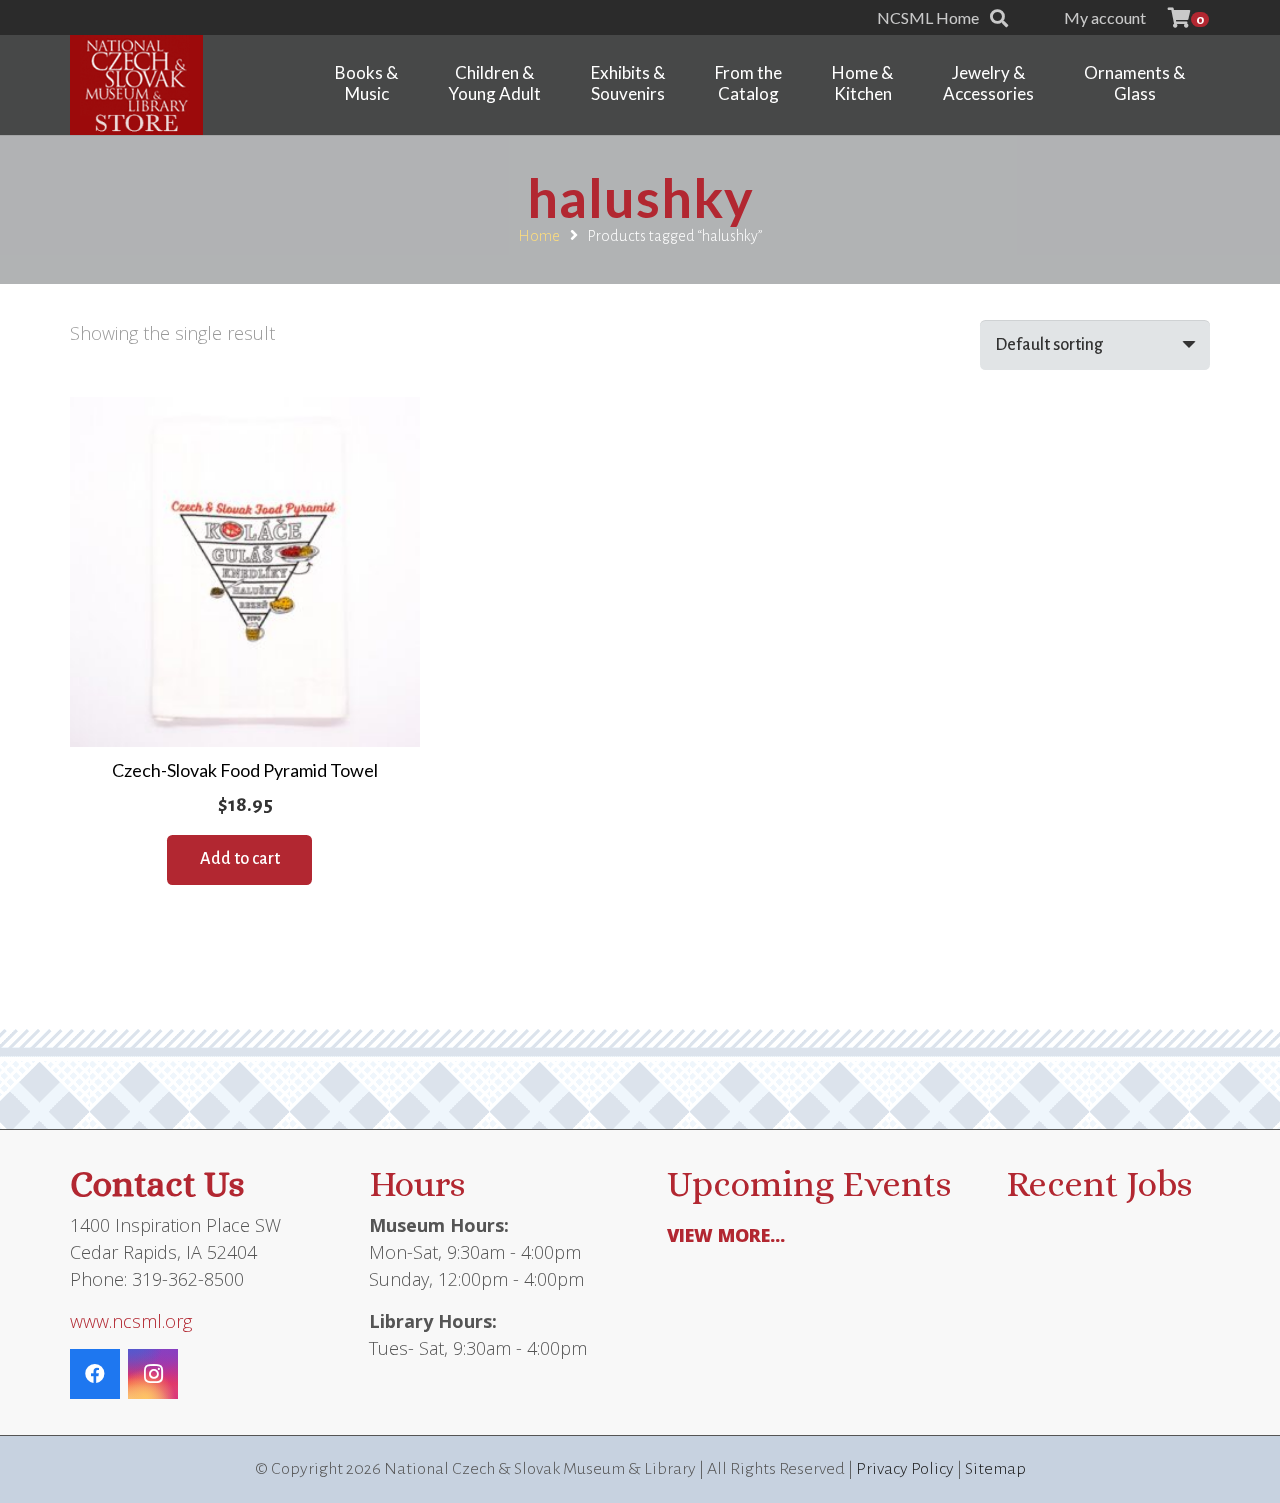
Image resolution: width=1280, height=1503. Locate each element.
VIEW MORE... (726, 1235)
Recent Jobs (1099, 1183)
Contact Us (157, 1183)
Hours (417, 1183)
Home (539, 236)
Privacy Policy (905, 1469)
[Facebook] (95, 1374)
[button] (999, 18)
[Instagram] (153, 1374)
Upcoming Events (809, 1183)
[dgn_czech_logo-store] (136, 85)
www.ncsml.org (131, 1321)
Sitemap (995, 1469)
